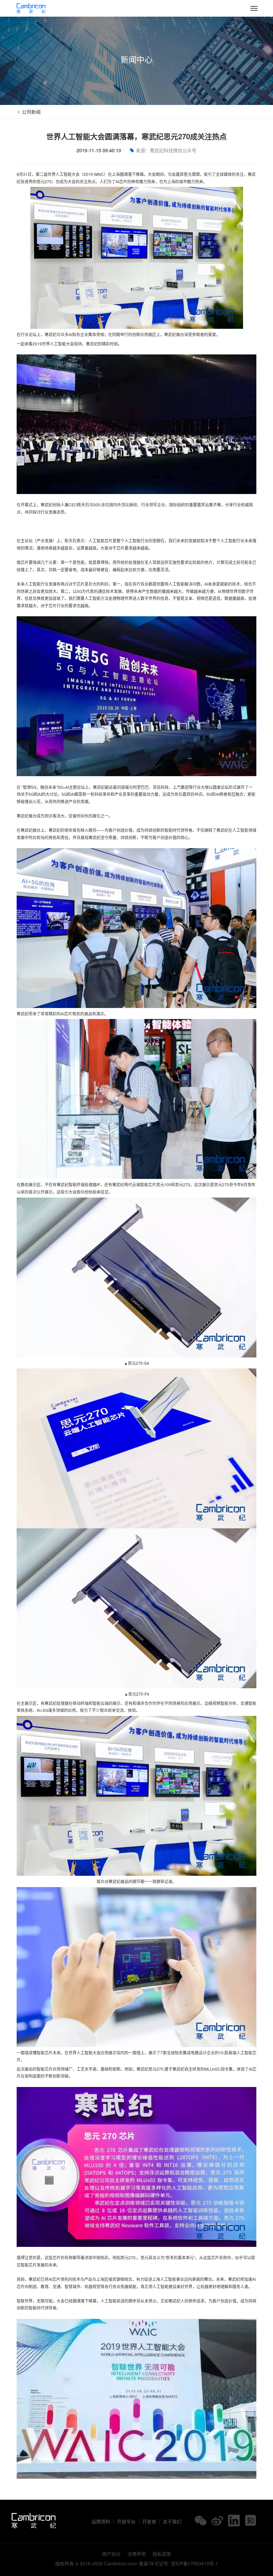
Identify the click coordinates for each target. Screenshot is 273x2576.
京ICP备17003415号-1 (194, 2563)
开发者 (149, 2521)
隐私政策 (162, 2554)
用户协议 (111, 2554)
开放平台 (126, 2521)
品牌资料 (101, 2521)
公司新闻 (31, 112)
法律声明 (136, 2554)
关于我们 (172, 2521)
